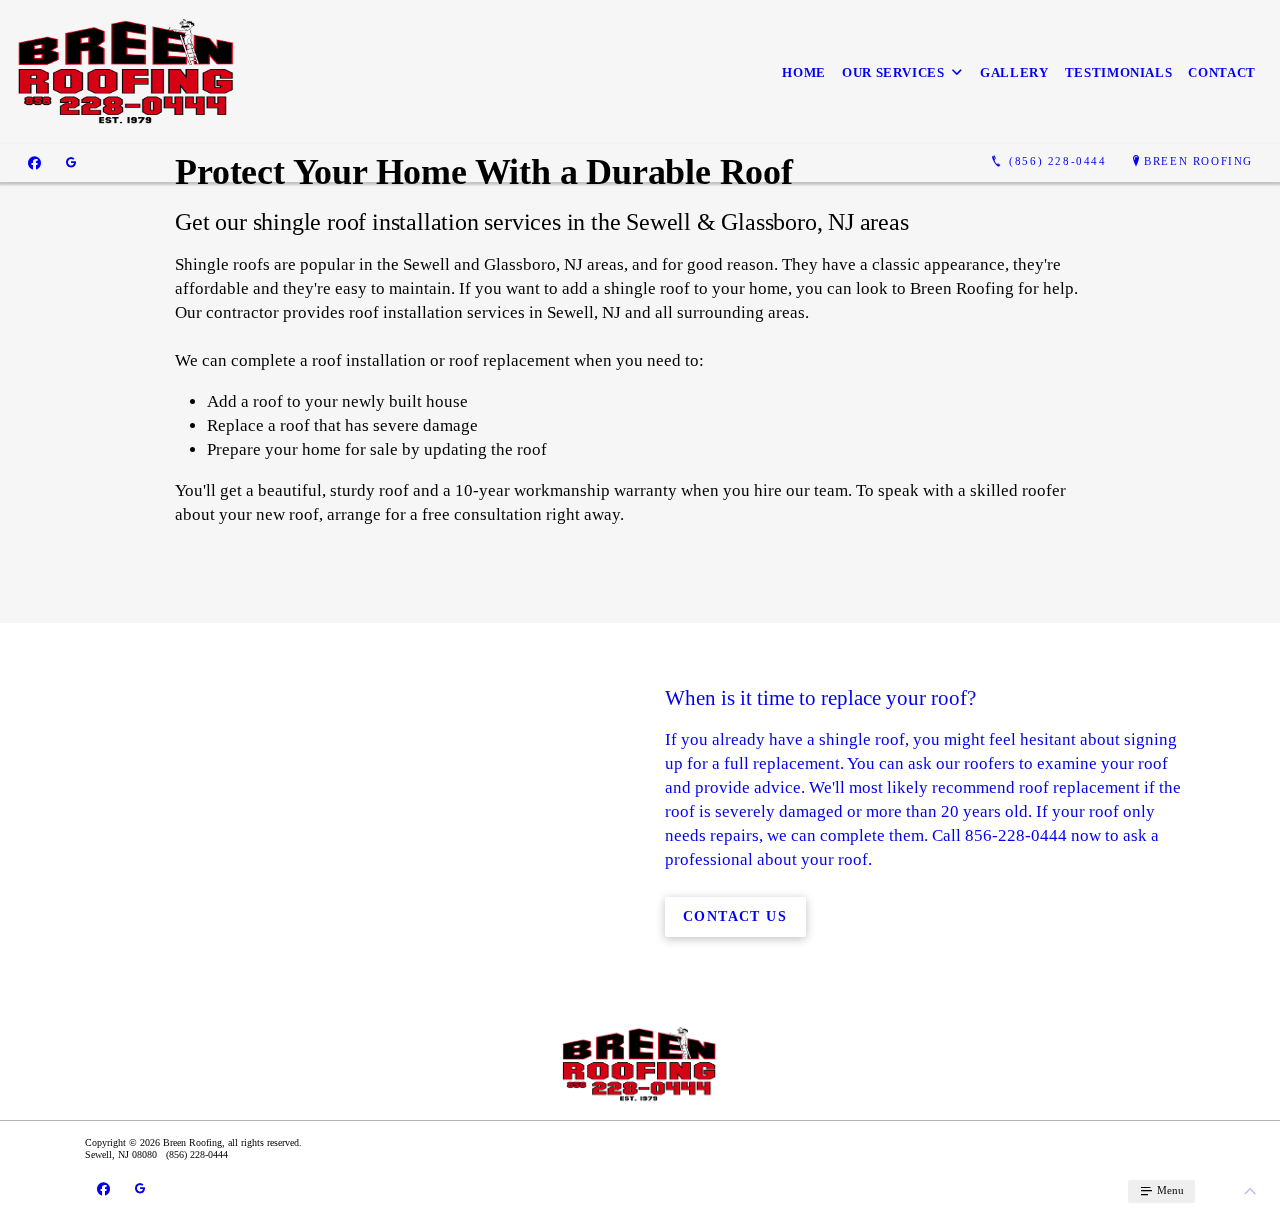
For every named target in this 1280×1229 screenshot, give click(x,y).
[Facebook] (34, 162)
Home (804, 72)
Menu (1169, 1190)
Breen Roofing (1198, 161)
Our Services (893, 72)
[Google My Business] (71, 162)
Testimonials (1119, 72)
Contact (1222, 72)
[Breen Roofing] (127, 72)
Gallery (1014, 72)
